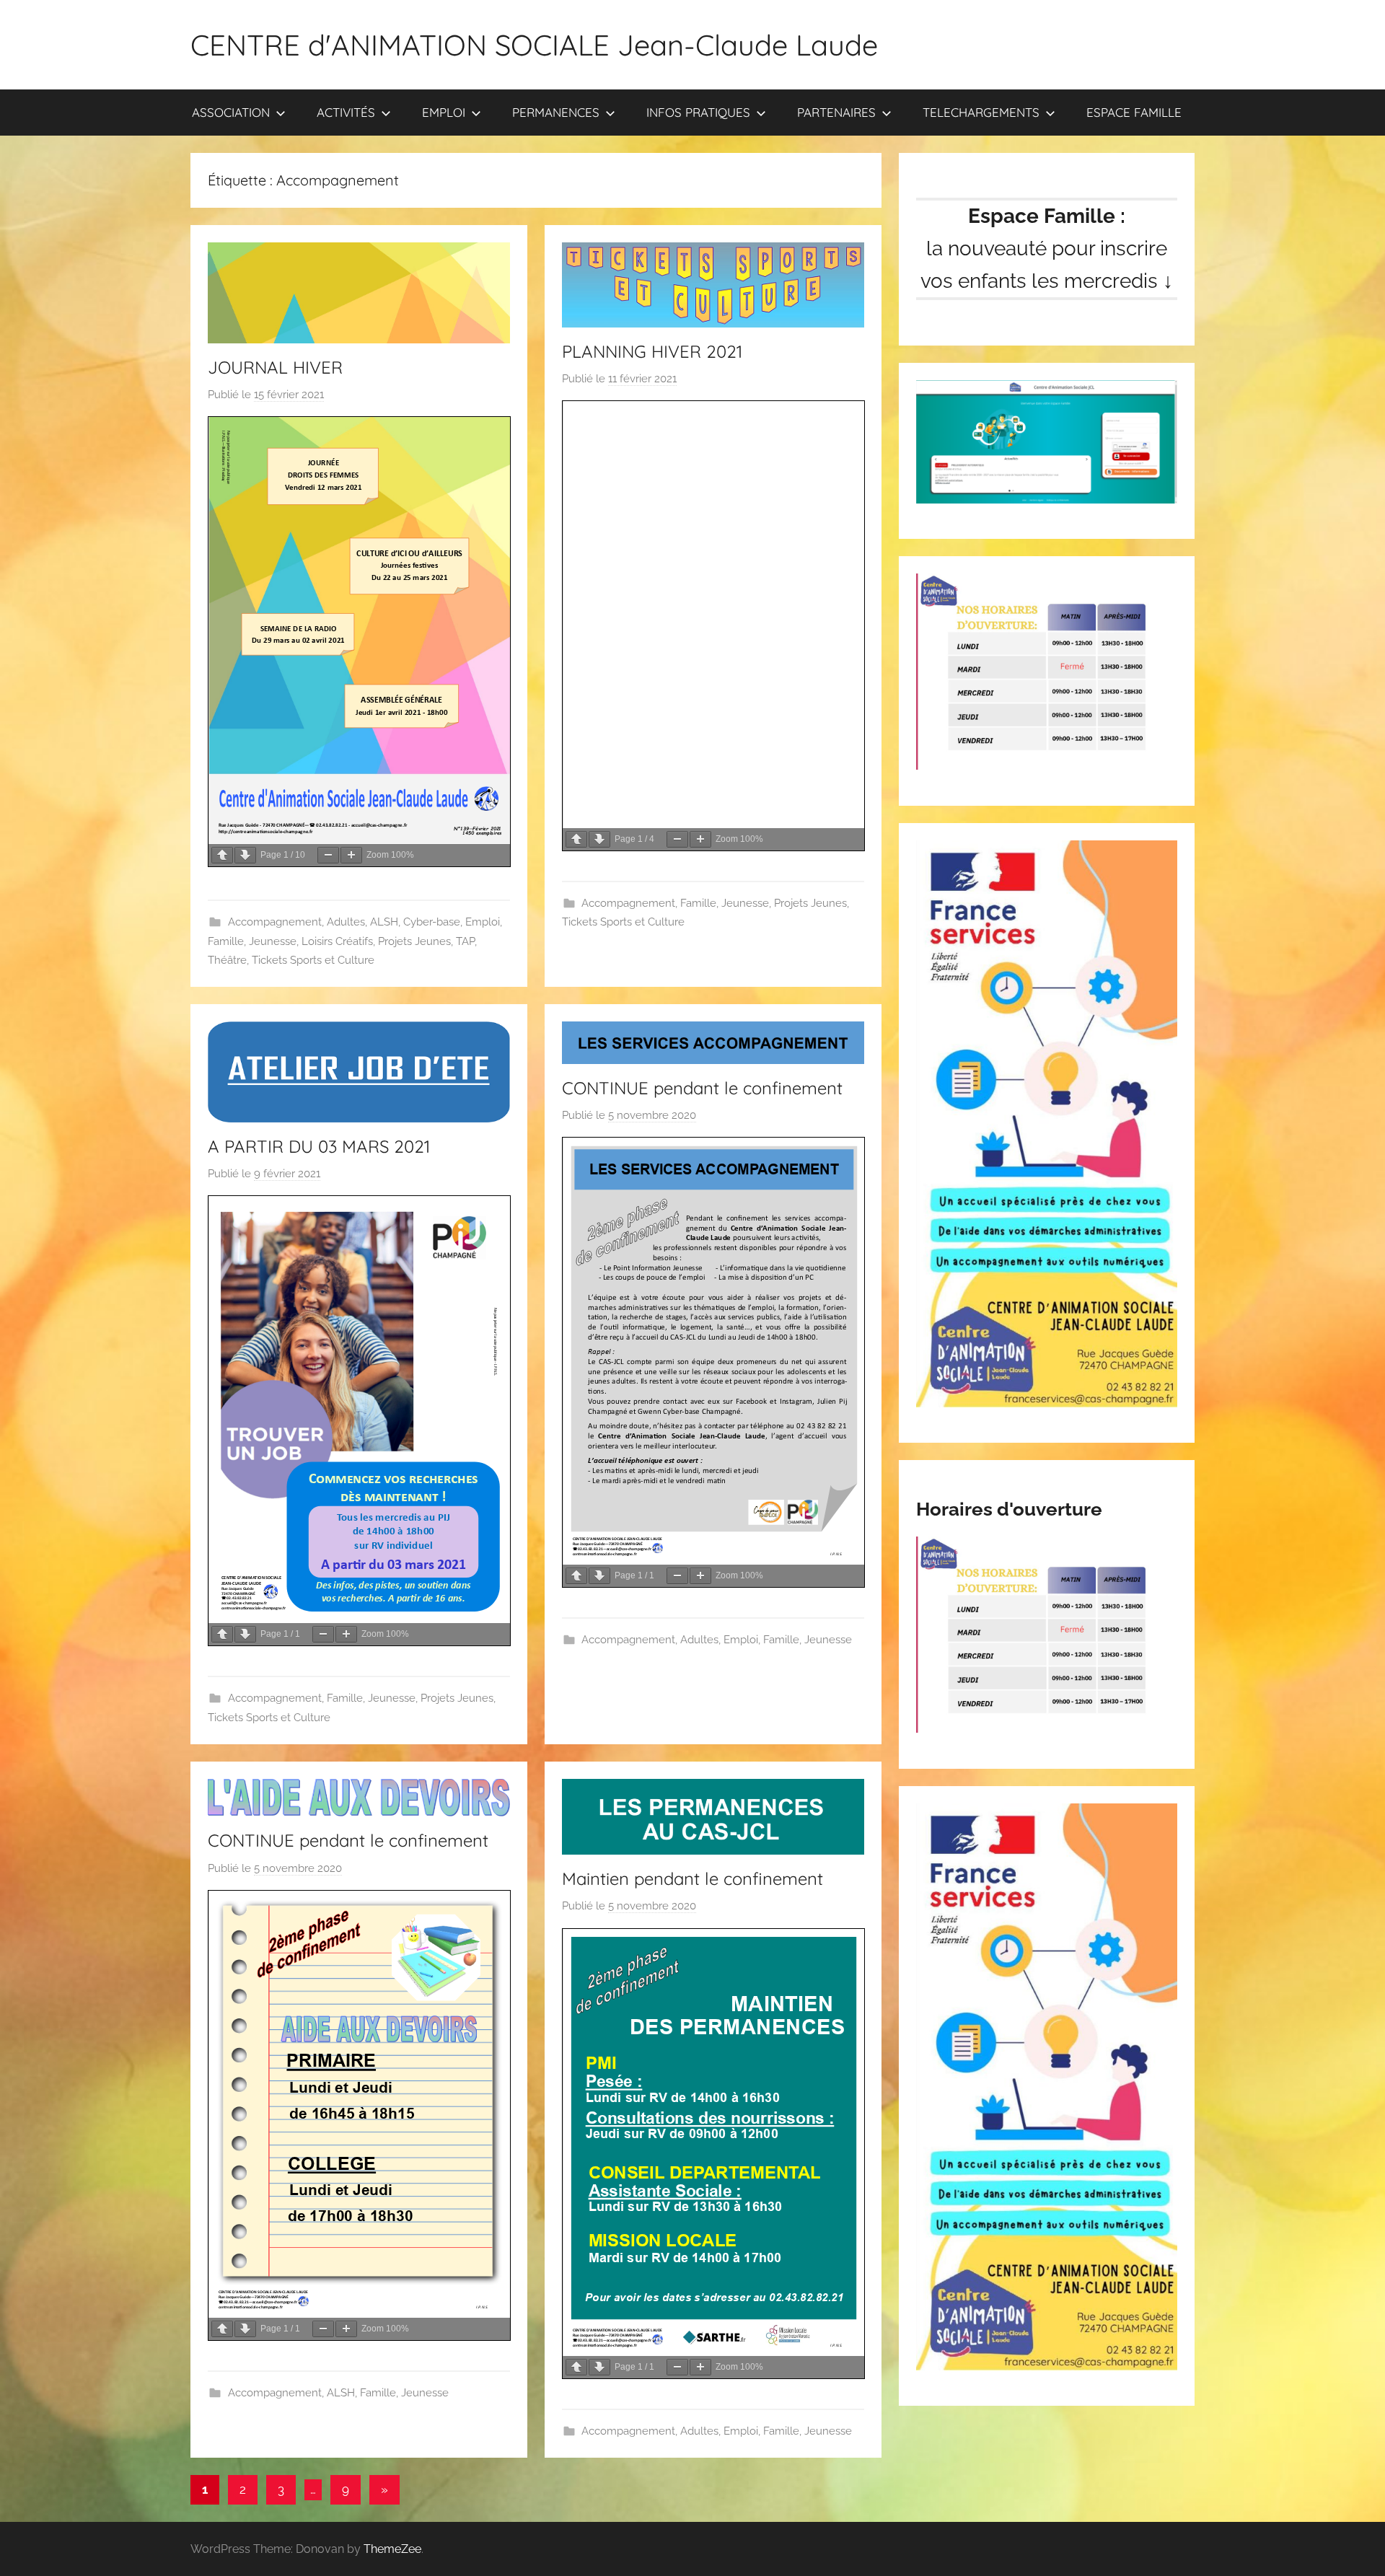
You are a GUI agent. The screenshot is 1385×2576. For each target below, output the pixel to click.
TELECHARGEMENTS (981, 112)
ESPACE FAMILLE (1134, 112)
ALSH (384, 922)
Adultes (346, 922)
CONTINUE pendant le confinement (702, 1088)
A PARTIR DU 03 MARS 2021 (319, 1146)
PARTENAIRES (836, 112)
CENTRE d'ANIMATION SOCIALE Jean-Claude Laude (534, 45)
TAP (465, 941)
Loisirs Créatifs (337, 941)
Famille (226, 941)
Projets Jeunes (414, 941)
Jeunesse (273, 941)
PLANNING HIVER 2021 (652, 351)
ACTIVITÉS (346, 112)
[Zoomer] (351, 855)
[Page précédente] (222, 855)
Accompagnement (275, 922)
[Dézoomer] (328, 855)
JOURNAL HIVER (275, 367)
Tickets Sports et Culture (313, 960)
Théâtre (227, 960)
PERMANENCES (556, 112)
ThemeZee (392, 2549)
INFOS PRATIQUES (698, 112)
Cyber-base (432, 922)
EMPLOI (444, 112)
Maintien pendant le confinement (692, 1878)
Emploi (483, 922)
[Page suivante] (245, 855)
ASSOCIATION (231, 112)
